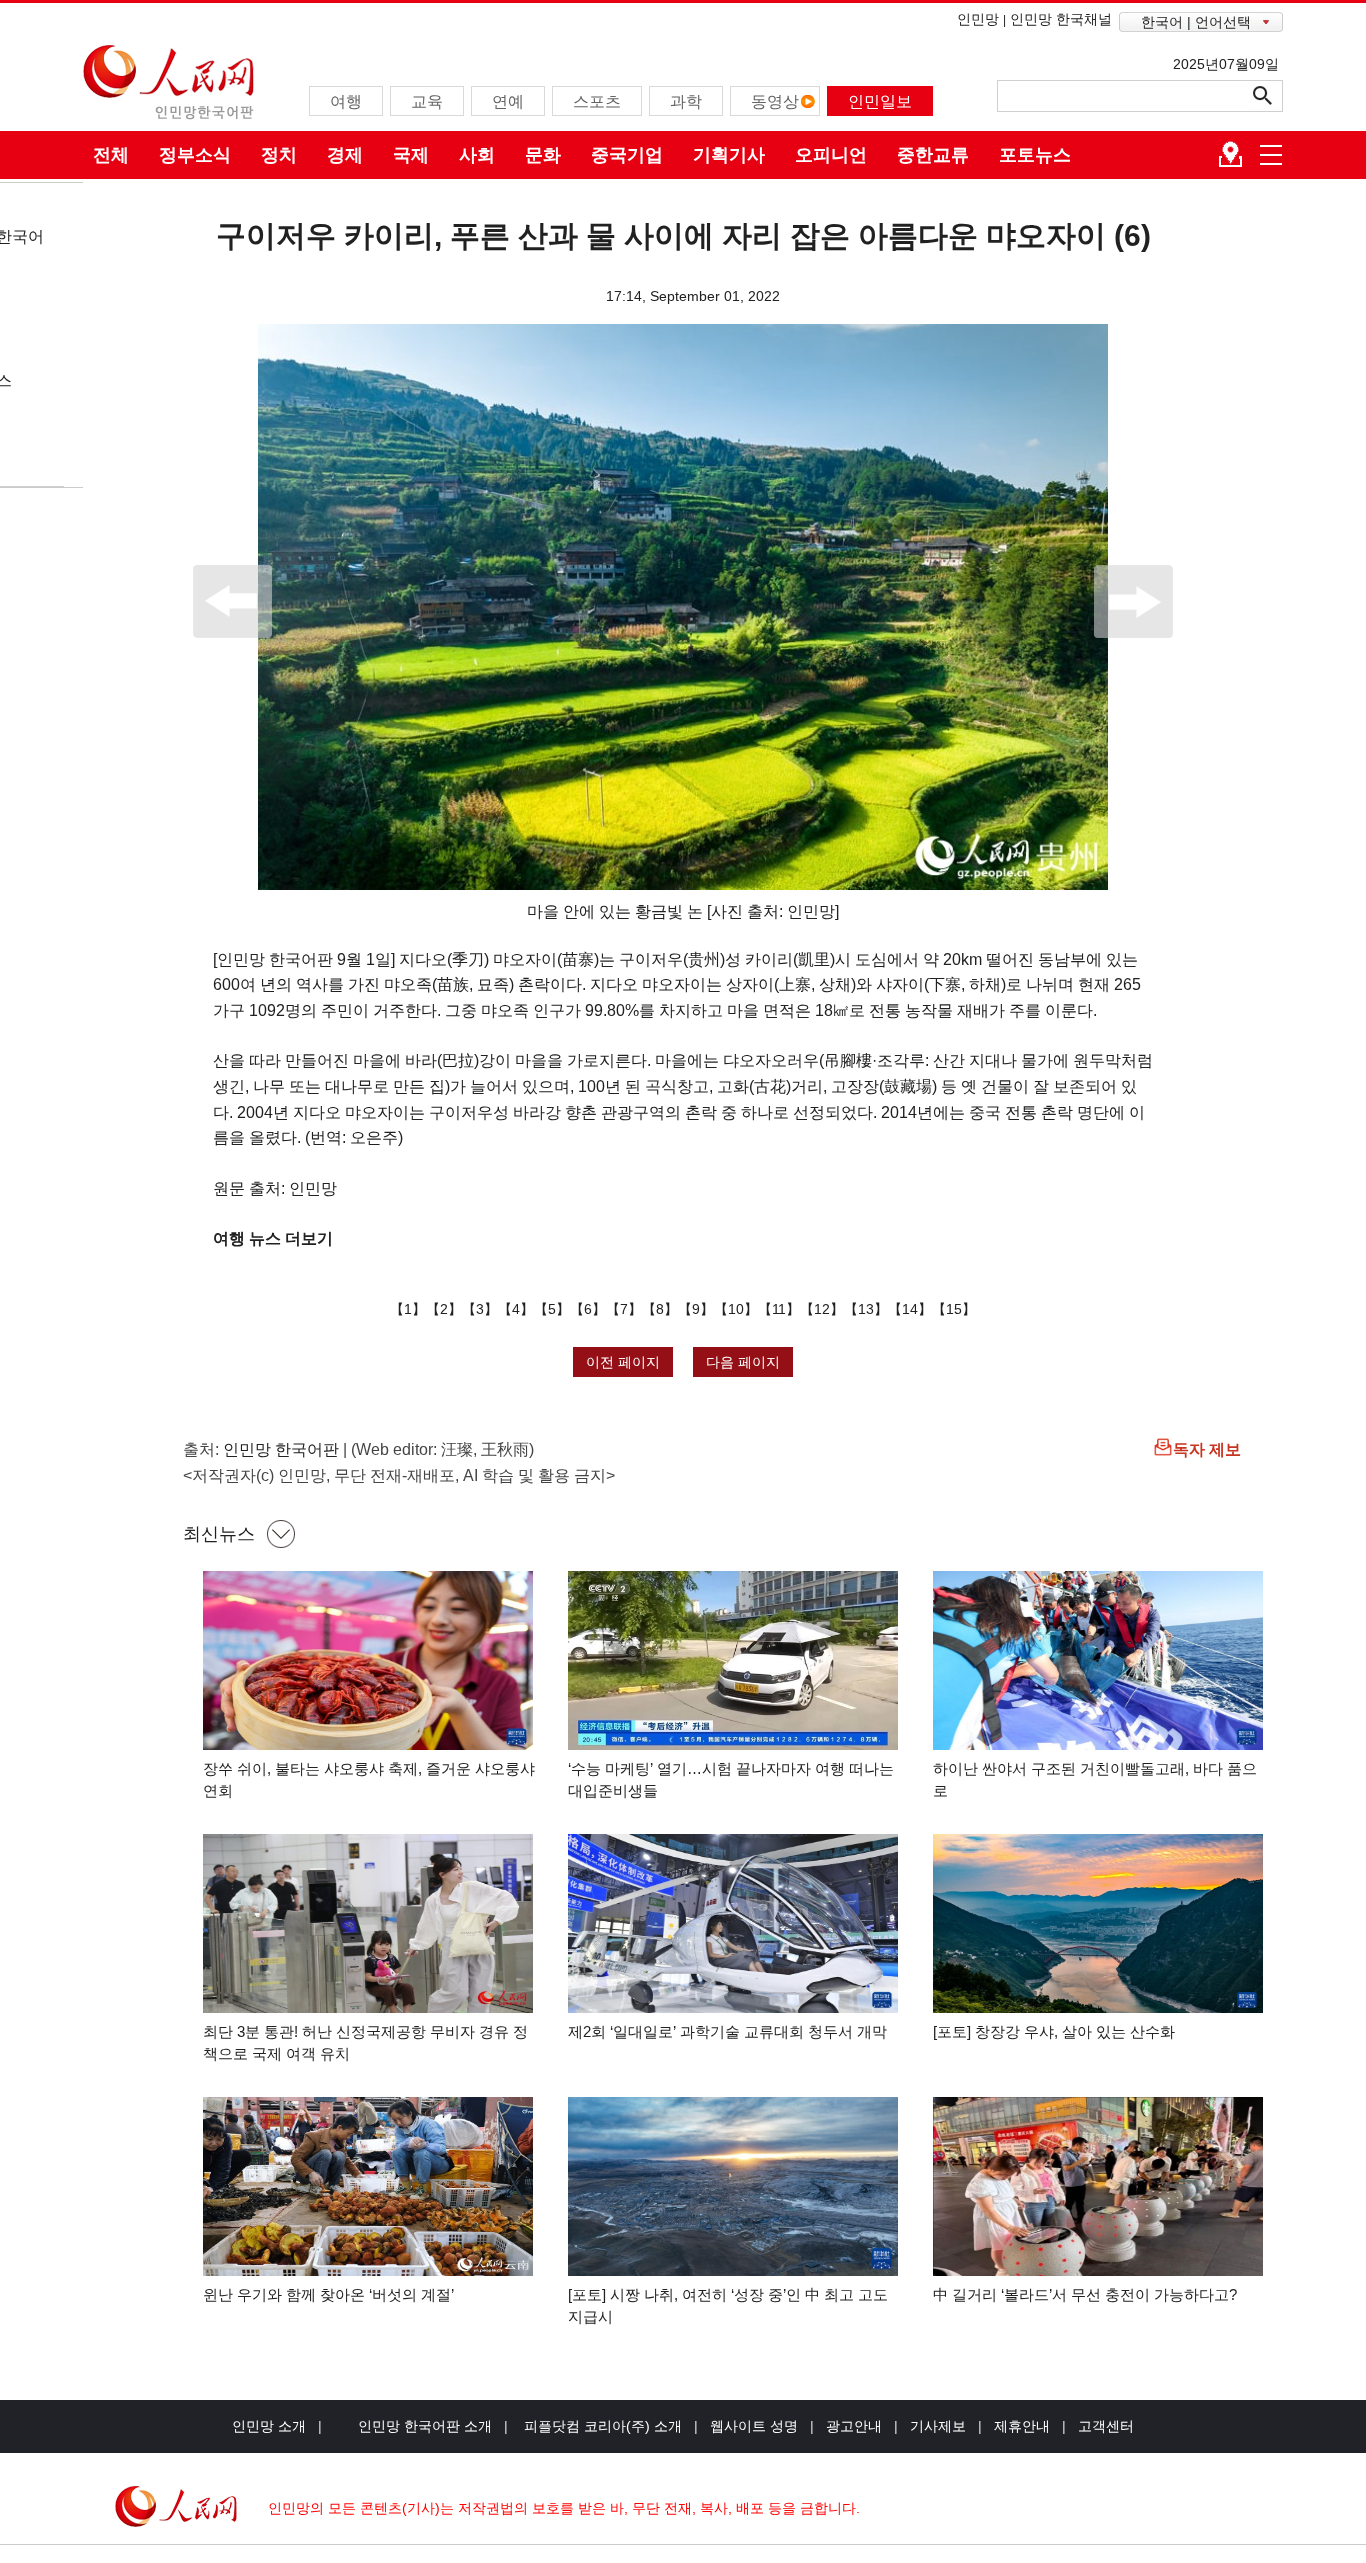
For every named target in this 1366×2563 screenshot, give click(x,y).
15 (954, 1309)
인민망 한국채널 (1061, 19)
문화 (543, 155)
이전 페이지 (623, 1362)
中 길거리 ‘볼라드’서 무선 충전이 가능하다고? (1085, 2294)
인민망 (978, 19)
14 (910, 1309)
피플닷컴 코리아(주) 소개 (601, 2426)
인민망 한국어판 (281, 1449)
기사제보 (938, 2426)
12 (822, 1309)
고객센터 (1106, 2426)
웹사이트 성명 (754, 2426)
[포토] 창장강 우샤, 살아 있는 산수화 (1054, 2031)
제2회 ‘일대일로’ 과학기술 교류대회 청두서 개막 (727, 2031)
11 (779, 1309)
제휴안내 (1022, 2426)
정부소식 (195, 155)
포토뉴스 (1035, 155)
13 (866, 1309)
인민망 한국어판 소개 (425, 2426)
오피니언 (831, 155)
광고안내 (854, 2426)
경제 (345, 155)
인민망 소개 (269, 2426)
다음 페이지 (743, 1362)
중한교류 (933, 155)
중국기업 (627, 155)
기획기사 (729, 155)
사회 (477, 155)
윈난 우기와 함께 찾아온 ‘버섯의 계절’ (328, 2294)
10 (736, 1309)
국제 (411, 155)
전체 (111, 155)
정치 (279, 155)
